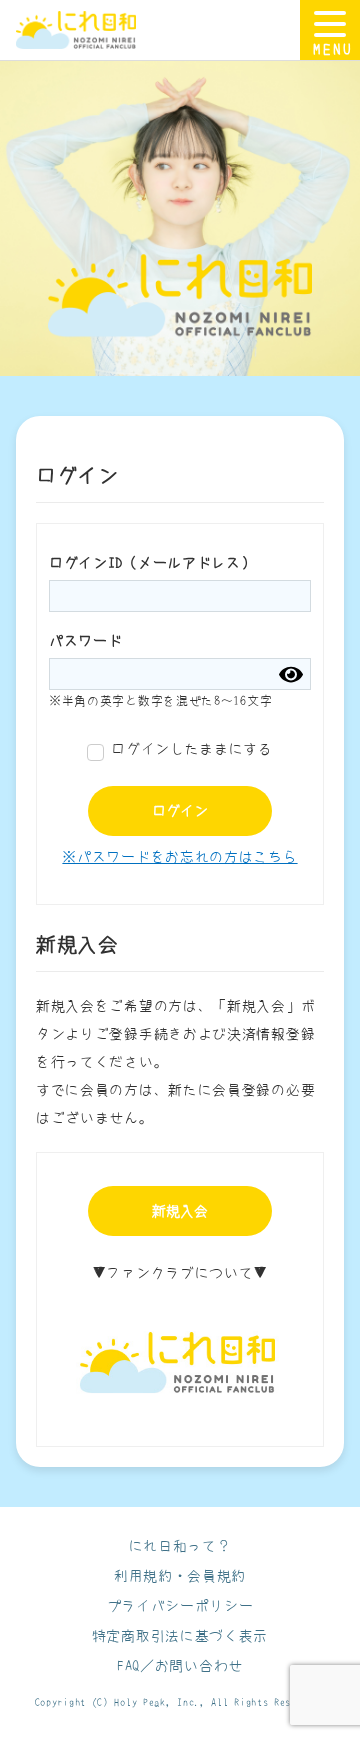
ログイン (180, 811)
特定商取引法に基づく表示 (180, 1636)
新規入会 (180, 1211)
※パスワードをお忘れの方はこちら (179, 857)
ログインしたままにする (192, 749)
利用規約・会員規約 (180, 1576)
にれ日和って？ (180, 1546)
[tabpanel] (180, 211)
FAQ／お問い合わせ (180, 1666)
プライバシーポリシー (180, 1606)
